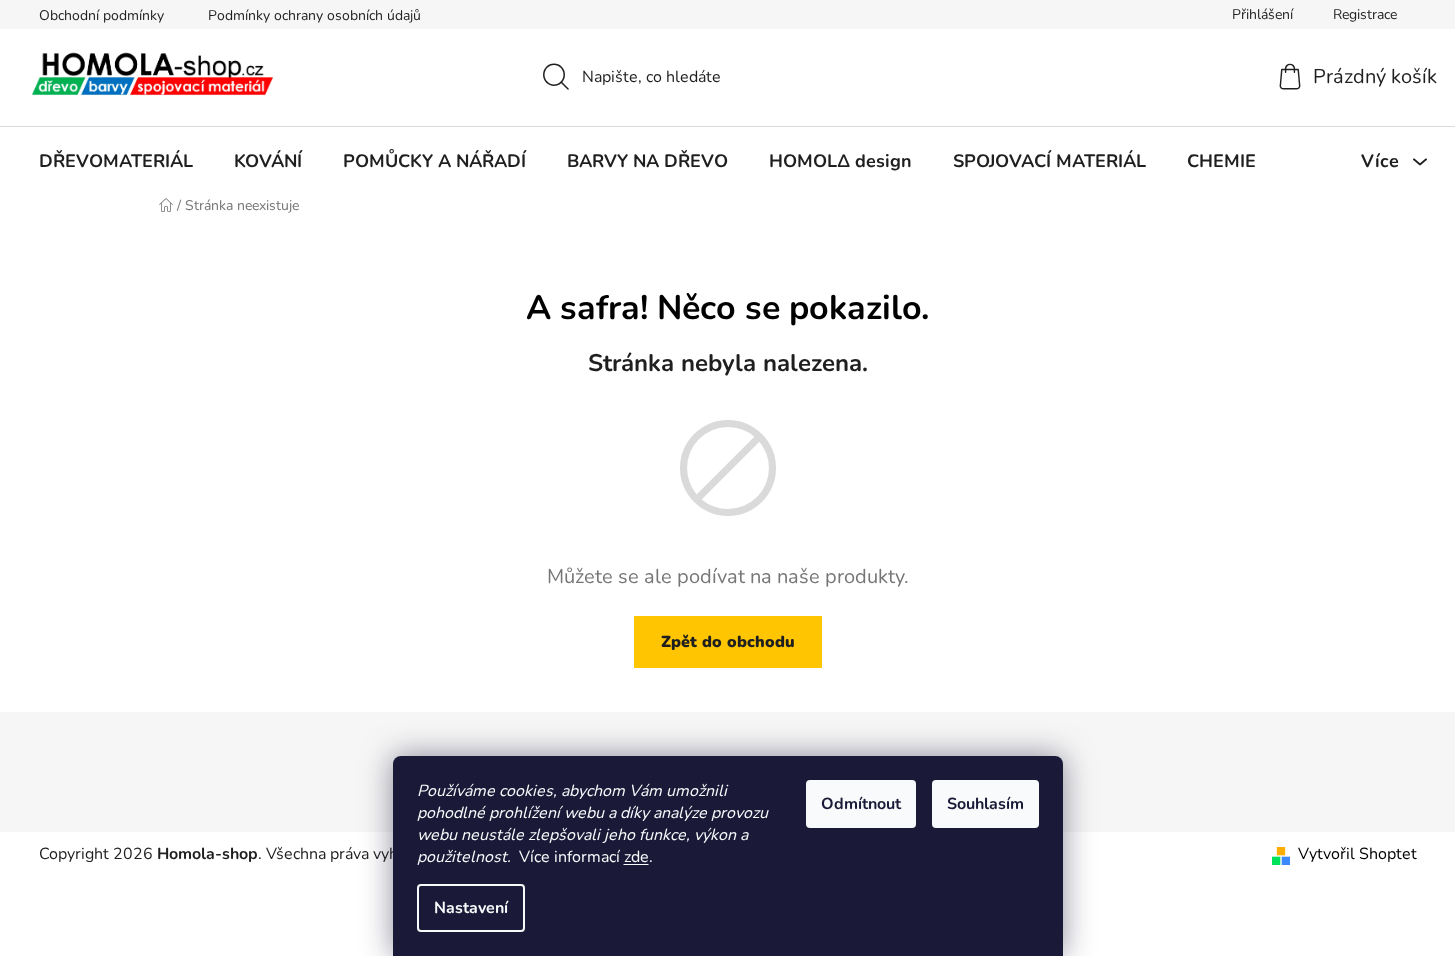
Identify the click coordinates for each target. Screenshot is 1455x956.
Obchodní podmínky (101, 15)
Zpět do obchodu (728, 642)
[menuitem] (116, 161)
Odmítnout (861, 804)
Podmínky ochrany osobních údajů (314, 15)
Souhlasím (985, 804)
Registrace (1365, 14)
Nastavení (471, 908)
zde (636, 857)
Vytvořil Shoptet (1357, 854)
